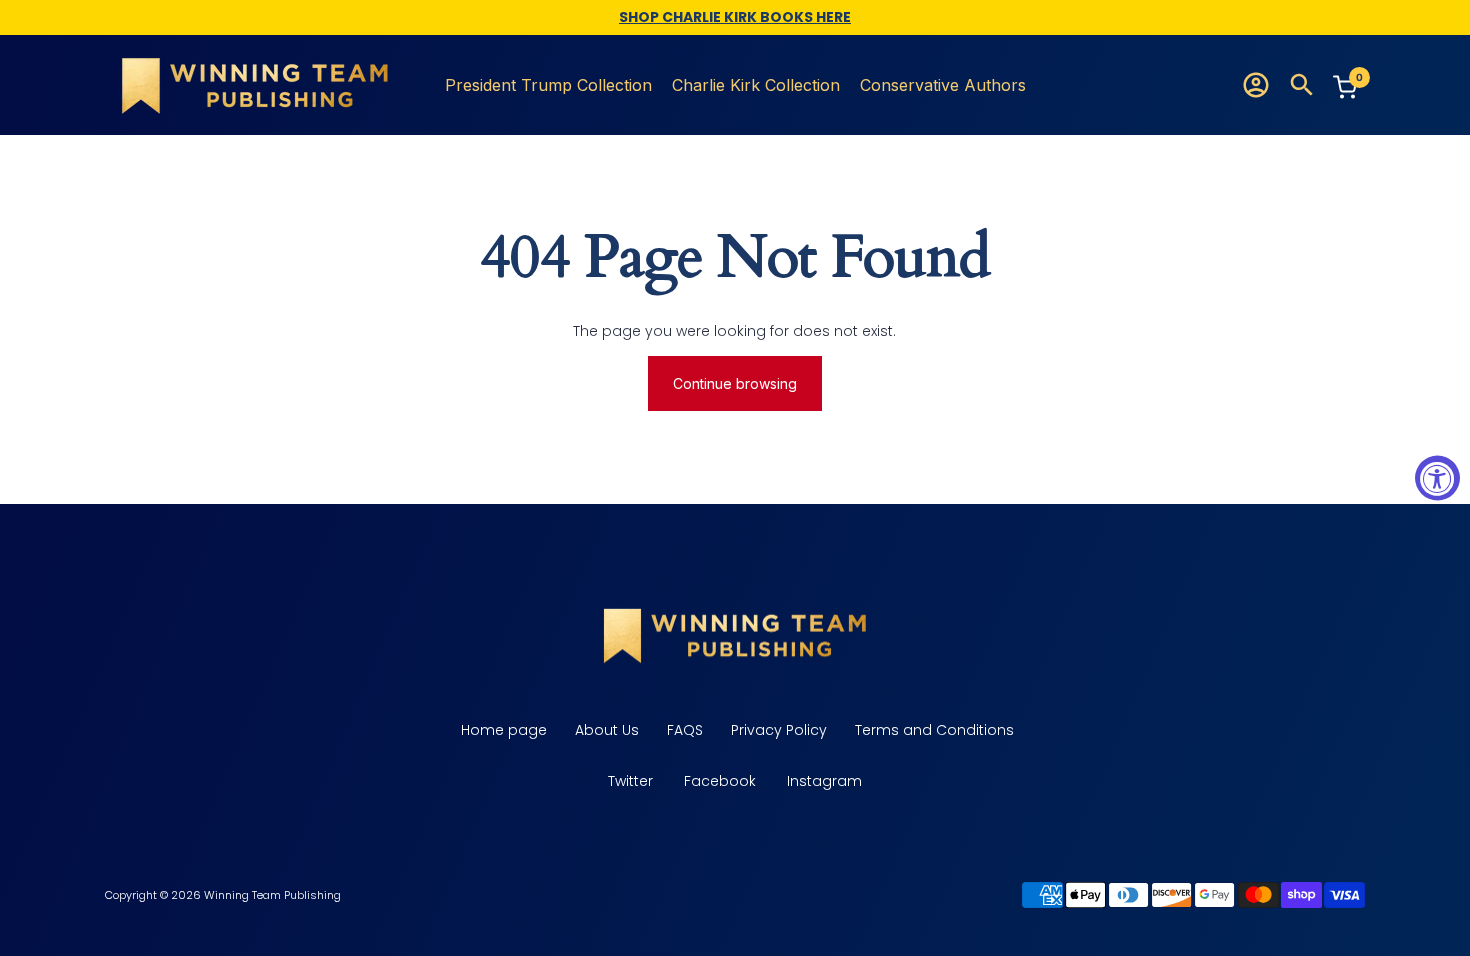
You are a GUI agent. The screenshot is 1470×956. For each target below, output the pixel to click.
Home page (502, 730)
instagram (824, 781)
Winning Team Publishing (272, 895)
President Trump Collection (548, 85)
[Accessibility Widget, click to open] (1437, 478)
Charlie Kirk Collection (756, 85)
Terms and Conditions (932, 730)
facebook (720, 781)
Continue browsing (735, 383)
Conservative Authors (943, 85)
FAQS (683, 730)
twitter (630, 781)
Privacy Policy (777, 730)
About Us (605, 730)
